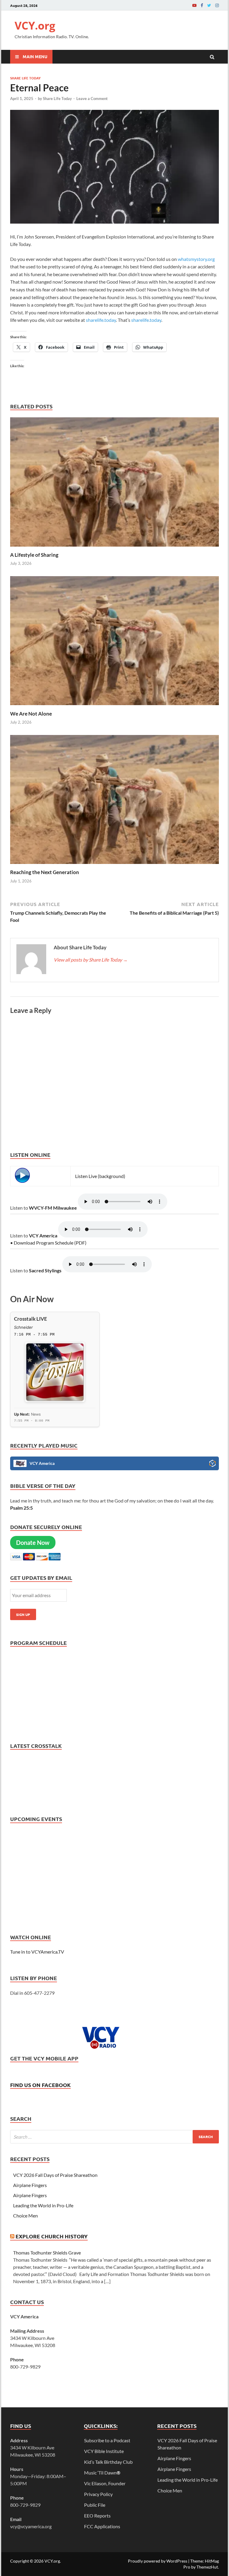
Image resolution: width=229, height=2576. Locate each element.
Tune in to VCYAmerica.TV (37, 1952)
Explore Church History (52, 2236)
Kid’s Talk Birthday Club (108, 2462)
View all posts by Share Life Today (91, 960)
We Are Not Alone (31, 714)
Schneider (23, 1327)
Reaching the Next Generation (45, 872)
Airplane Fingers (30, 2185)
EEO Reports (97, 2516)
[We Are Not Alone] (114, 707)
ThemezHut (207, 2567)
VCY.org (35, 26)
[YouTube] (194, 5)
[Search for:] (114, 2137)
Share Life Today (25, 78)
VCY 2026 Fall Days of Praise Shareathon (55, 2175)
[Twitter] (209, 5)
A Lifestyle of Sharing (34, 555)
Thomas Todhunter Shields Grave (47, 2253)
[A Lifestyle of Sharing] (114, 548)
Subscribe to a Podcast (107, 2440)
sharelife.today (101, 320)
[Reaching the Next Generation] (114, 865)
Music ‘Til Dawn (102, 2473)
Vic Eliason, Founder (105, 2483)
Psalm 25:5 (21, 1508)
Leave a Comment (92, 99)
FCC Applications (102, 2526)
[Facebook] (202, 5)
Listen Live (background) (100, 1176)
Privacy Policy (98, 2494)
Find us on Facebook (40, 2085)
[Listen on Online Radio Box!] (212, 1464)
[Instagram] (217, 5)
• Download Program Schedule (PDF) (48, 1243)
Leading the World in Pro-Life (43, 2205)
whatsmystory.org (196, 259)
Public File (95, 2505)
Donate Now (33, 1542)
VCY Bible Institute (104, 2451)
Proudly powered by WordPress (158, 2561)
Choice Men (25, 2216)
